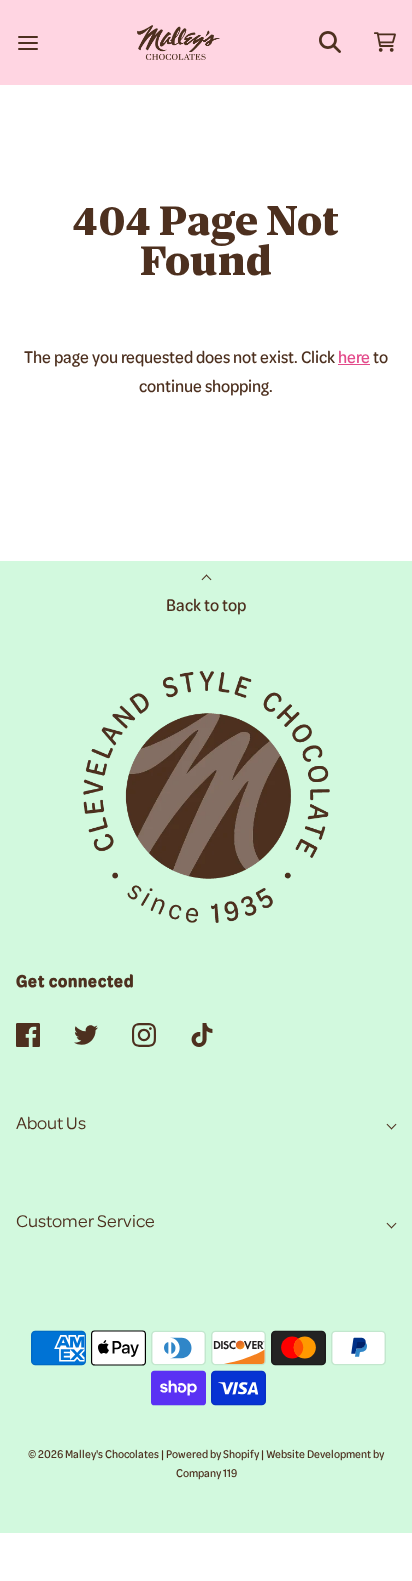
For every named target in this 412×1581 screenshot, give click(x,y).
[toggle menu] (384, 42)
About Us (51, 1125)
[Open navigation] (27, 42)
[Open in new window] (28, 1036)
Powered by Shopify (212, 1455)
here (354, 359)
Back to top (206, 607)
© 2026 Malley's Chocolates (93, 1455)
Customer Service (85, 1223)
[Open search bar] (329, 42)
